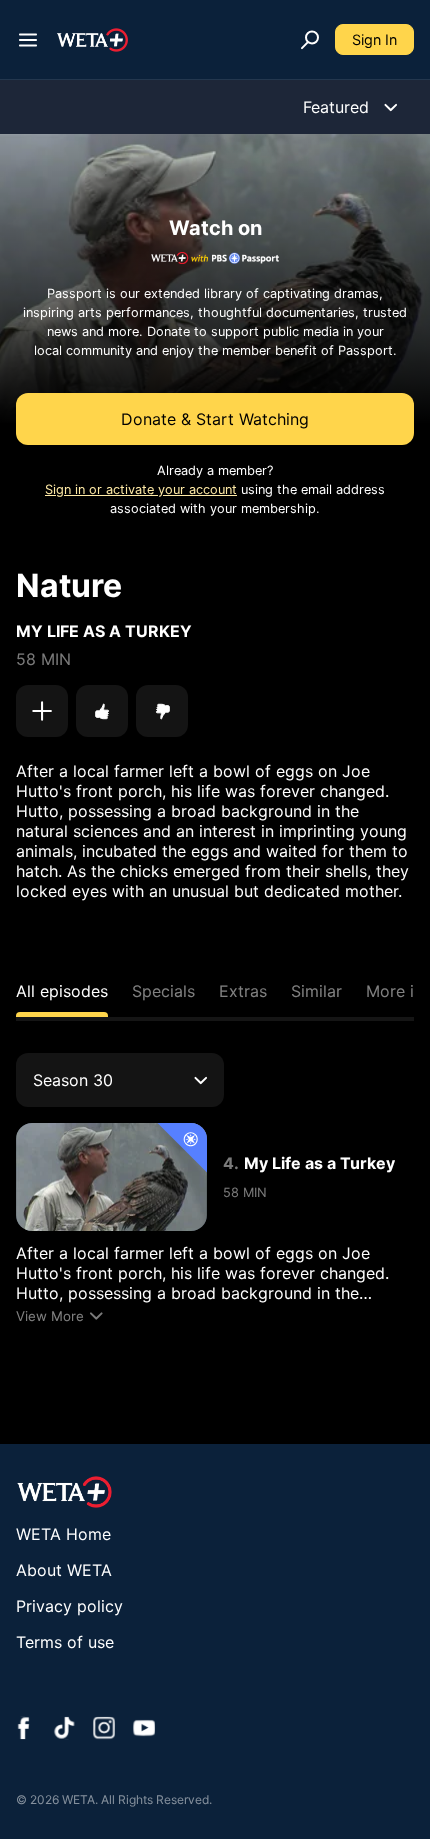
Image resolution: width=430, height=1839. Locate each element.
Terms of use (65, 1642)
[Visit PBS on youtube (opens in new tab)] (144, 1730)
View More (50, 1316)
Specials (163, 991)
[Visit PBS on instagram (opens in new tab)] (104, 1730)
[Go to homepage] (92, 40)
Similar (316, 991)
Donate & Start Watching (215, 419)
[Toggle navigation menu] (28, 40)
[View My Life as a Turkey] (111, 1176)
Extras (243, 991)
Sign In (374, 39)
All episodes (62, 991)
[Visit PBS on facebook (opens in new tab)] (24, 1730)
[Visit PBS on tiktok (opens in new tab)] (64, 1730)
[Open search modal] (310, 40)
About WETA (64, 1570)
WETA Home (63, 1534)
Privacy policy (69, 1606)
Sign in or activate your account (141, 489)
